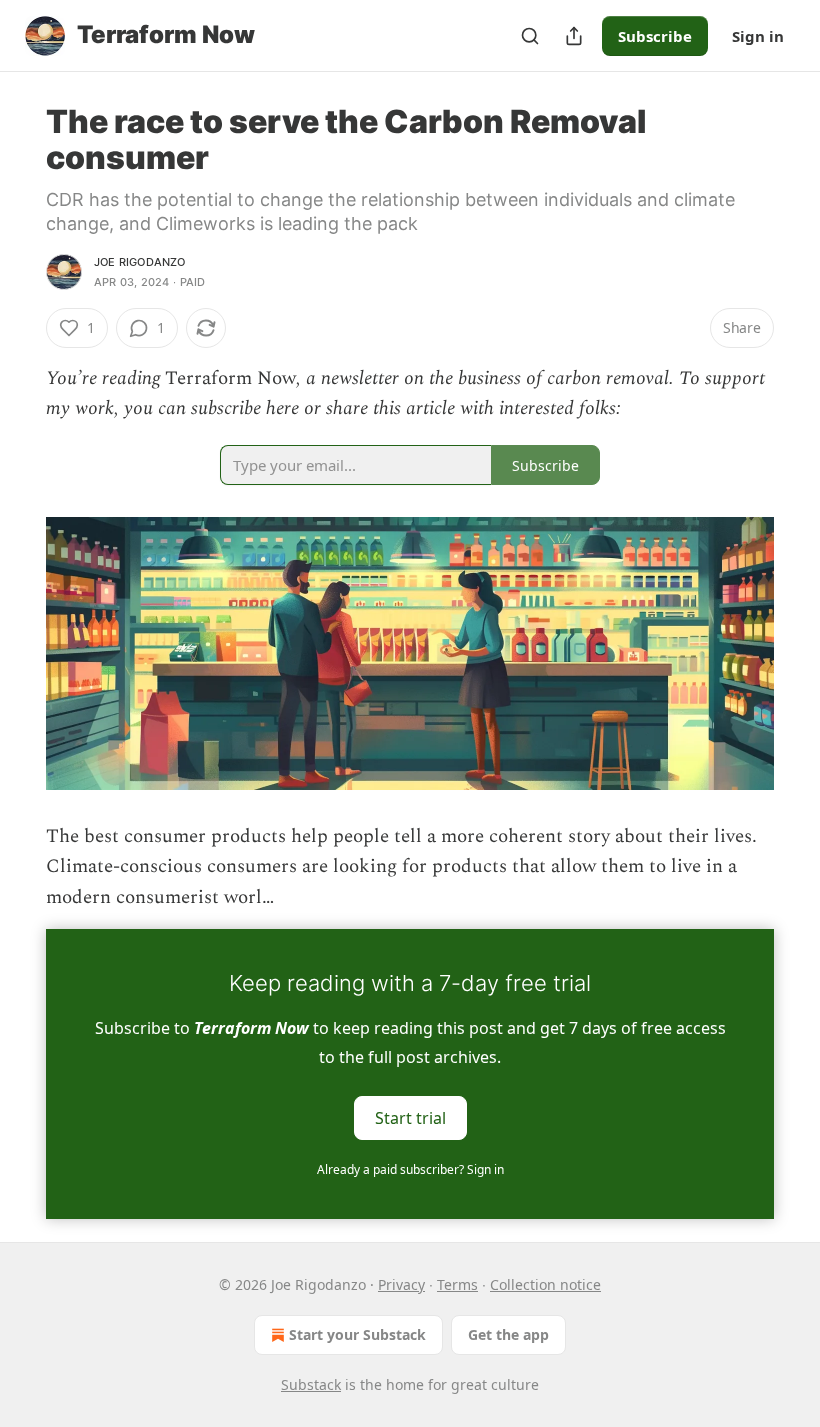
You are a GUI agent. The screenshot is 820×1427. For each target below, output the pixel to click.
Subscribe (655, 36)
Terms (457, 1284)
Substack (311, 1384)
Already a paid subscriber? (410, 1169)
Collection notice (545, 1284)
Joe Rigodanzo (140, 262)
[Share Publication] (574, 36)
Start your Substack (357, 1334)
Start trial (410, 1118)
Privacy (401, 1284)
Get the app (508, 1334)
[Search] (530, 36)
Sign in (758, 36)
